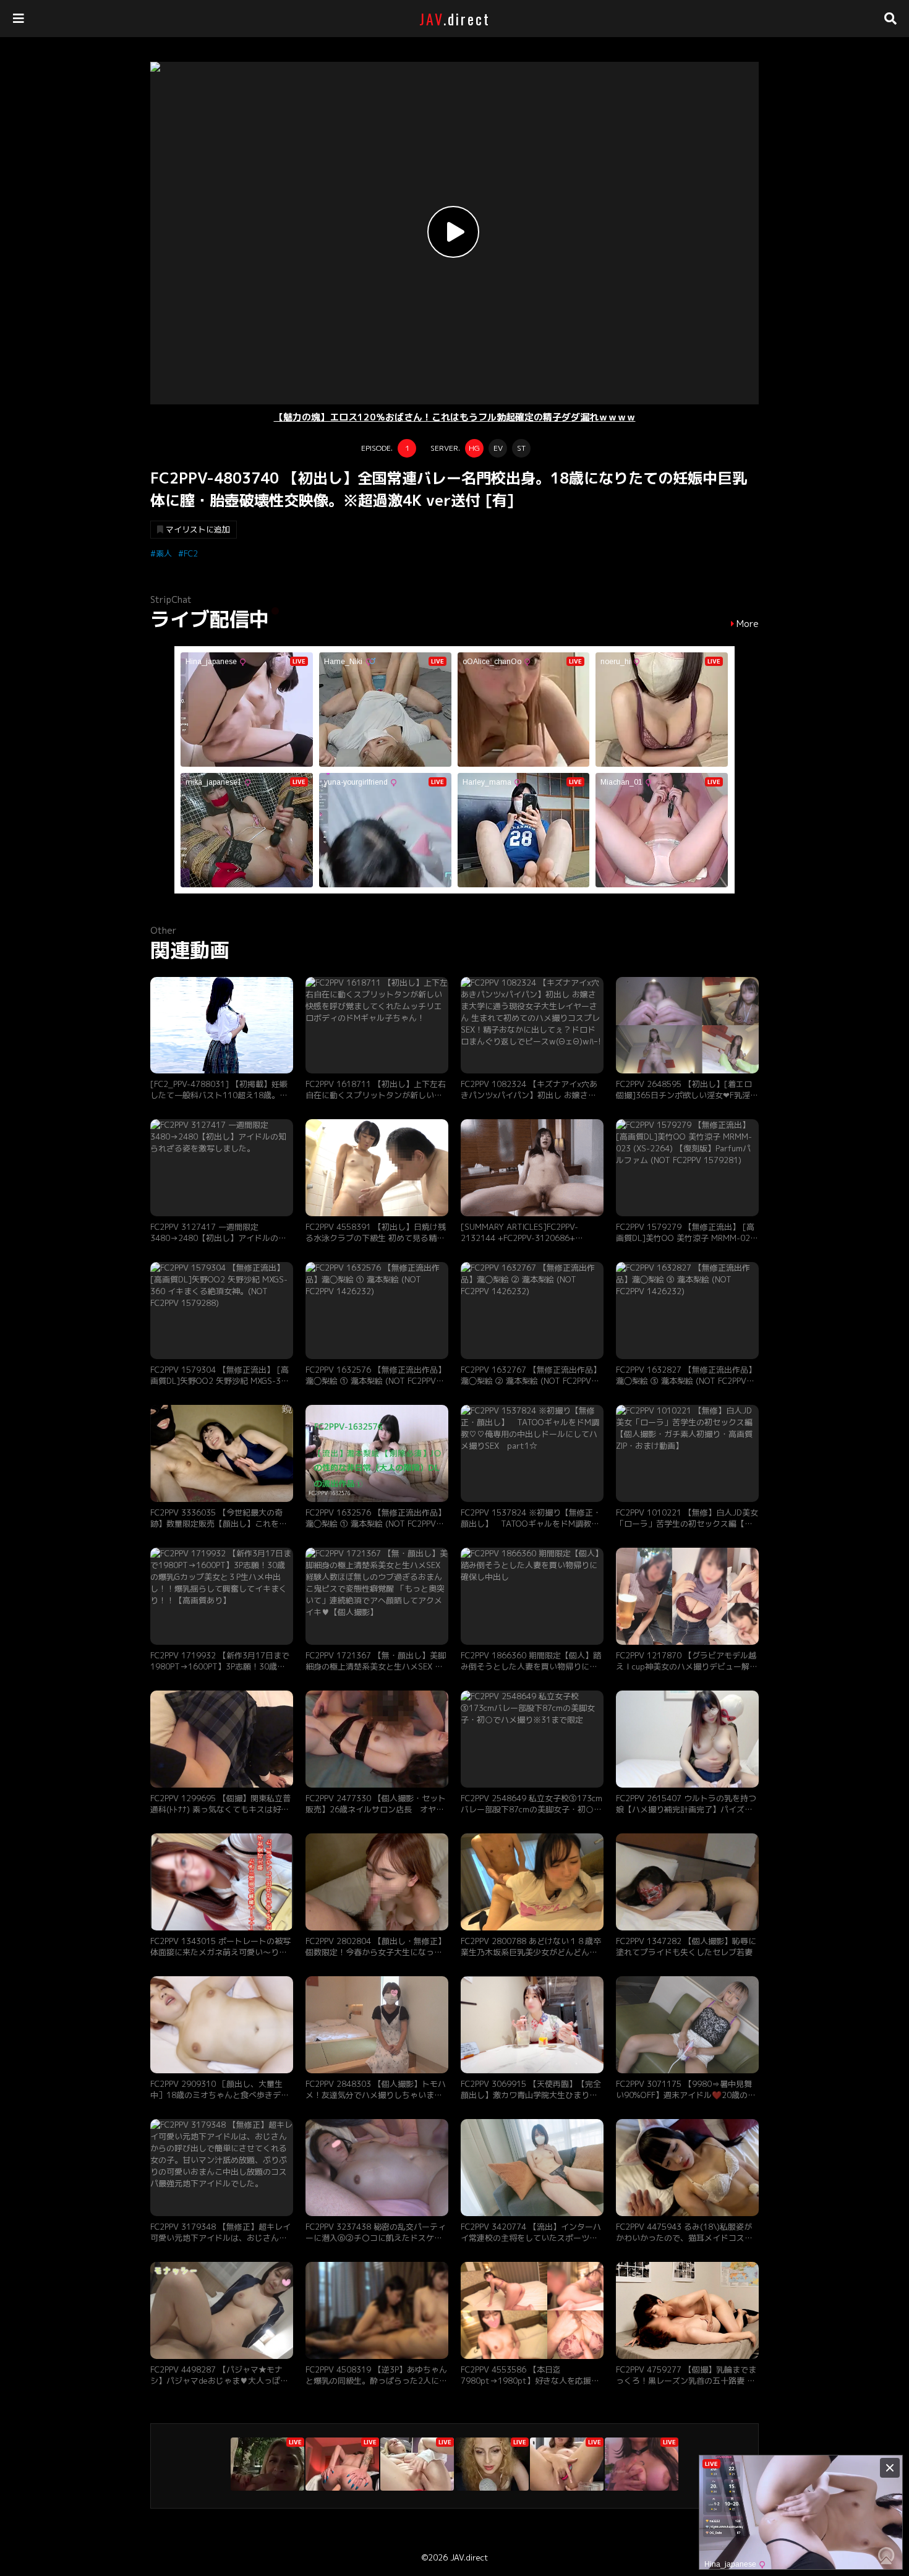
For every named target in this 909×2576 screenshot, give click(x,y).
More (748, 624)
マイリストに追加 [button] (198, 529)
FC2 (191, 553)
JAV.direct (469, 2557)
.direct (455, 19)
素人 (164, 553)
